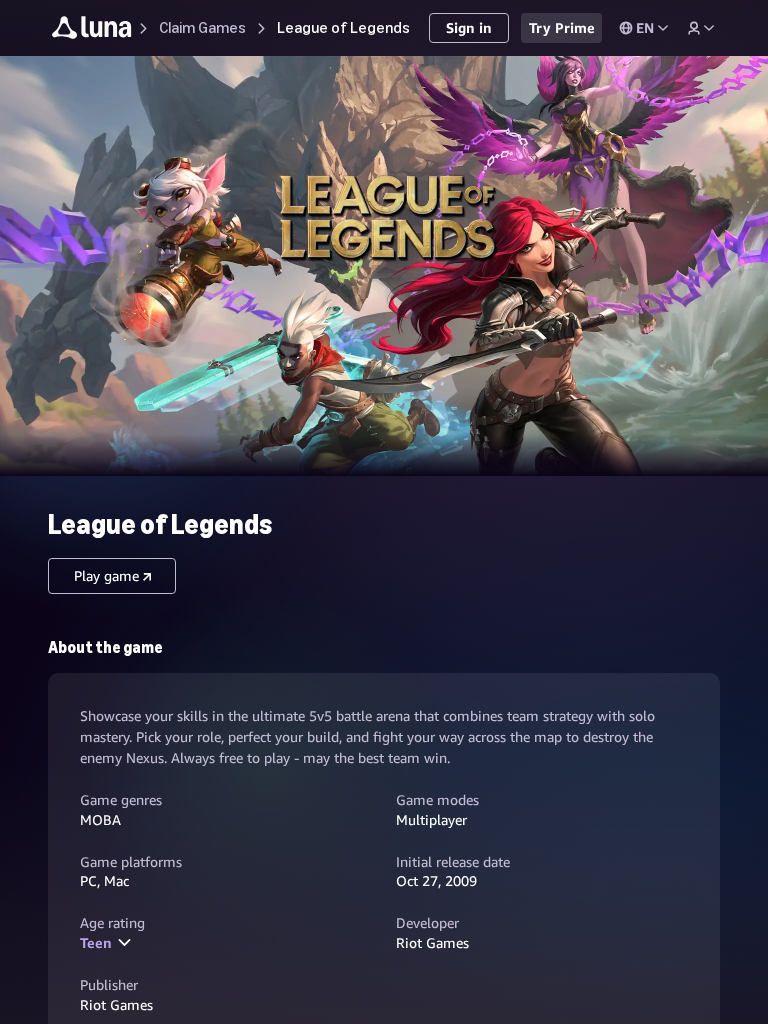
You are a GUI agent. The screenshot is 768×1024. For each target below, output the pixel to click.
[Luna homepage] (92, 30)
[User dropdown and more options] (701, 28)
